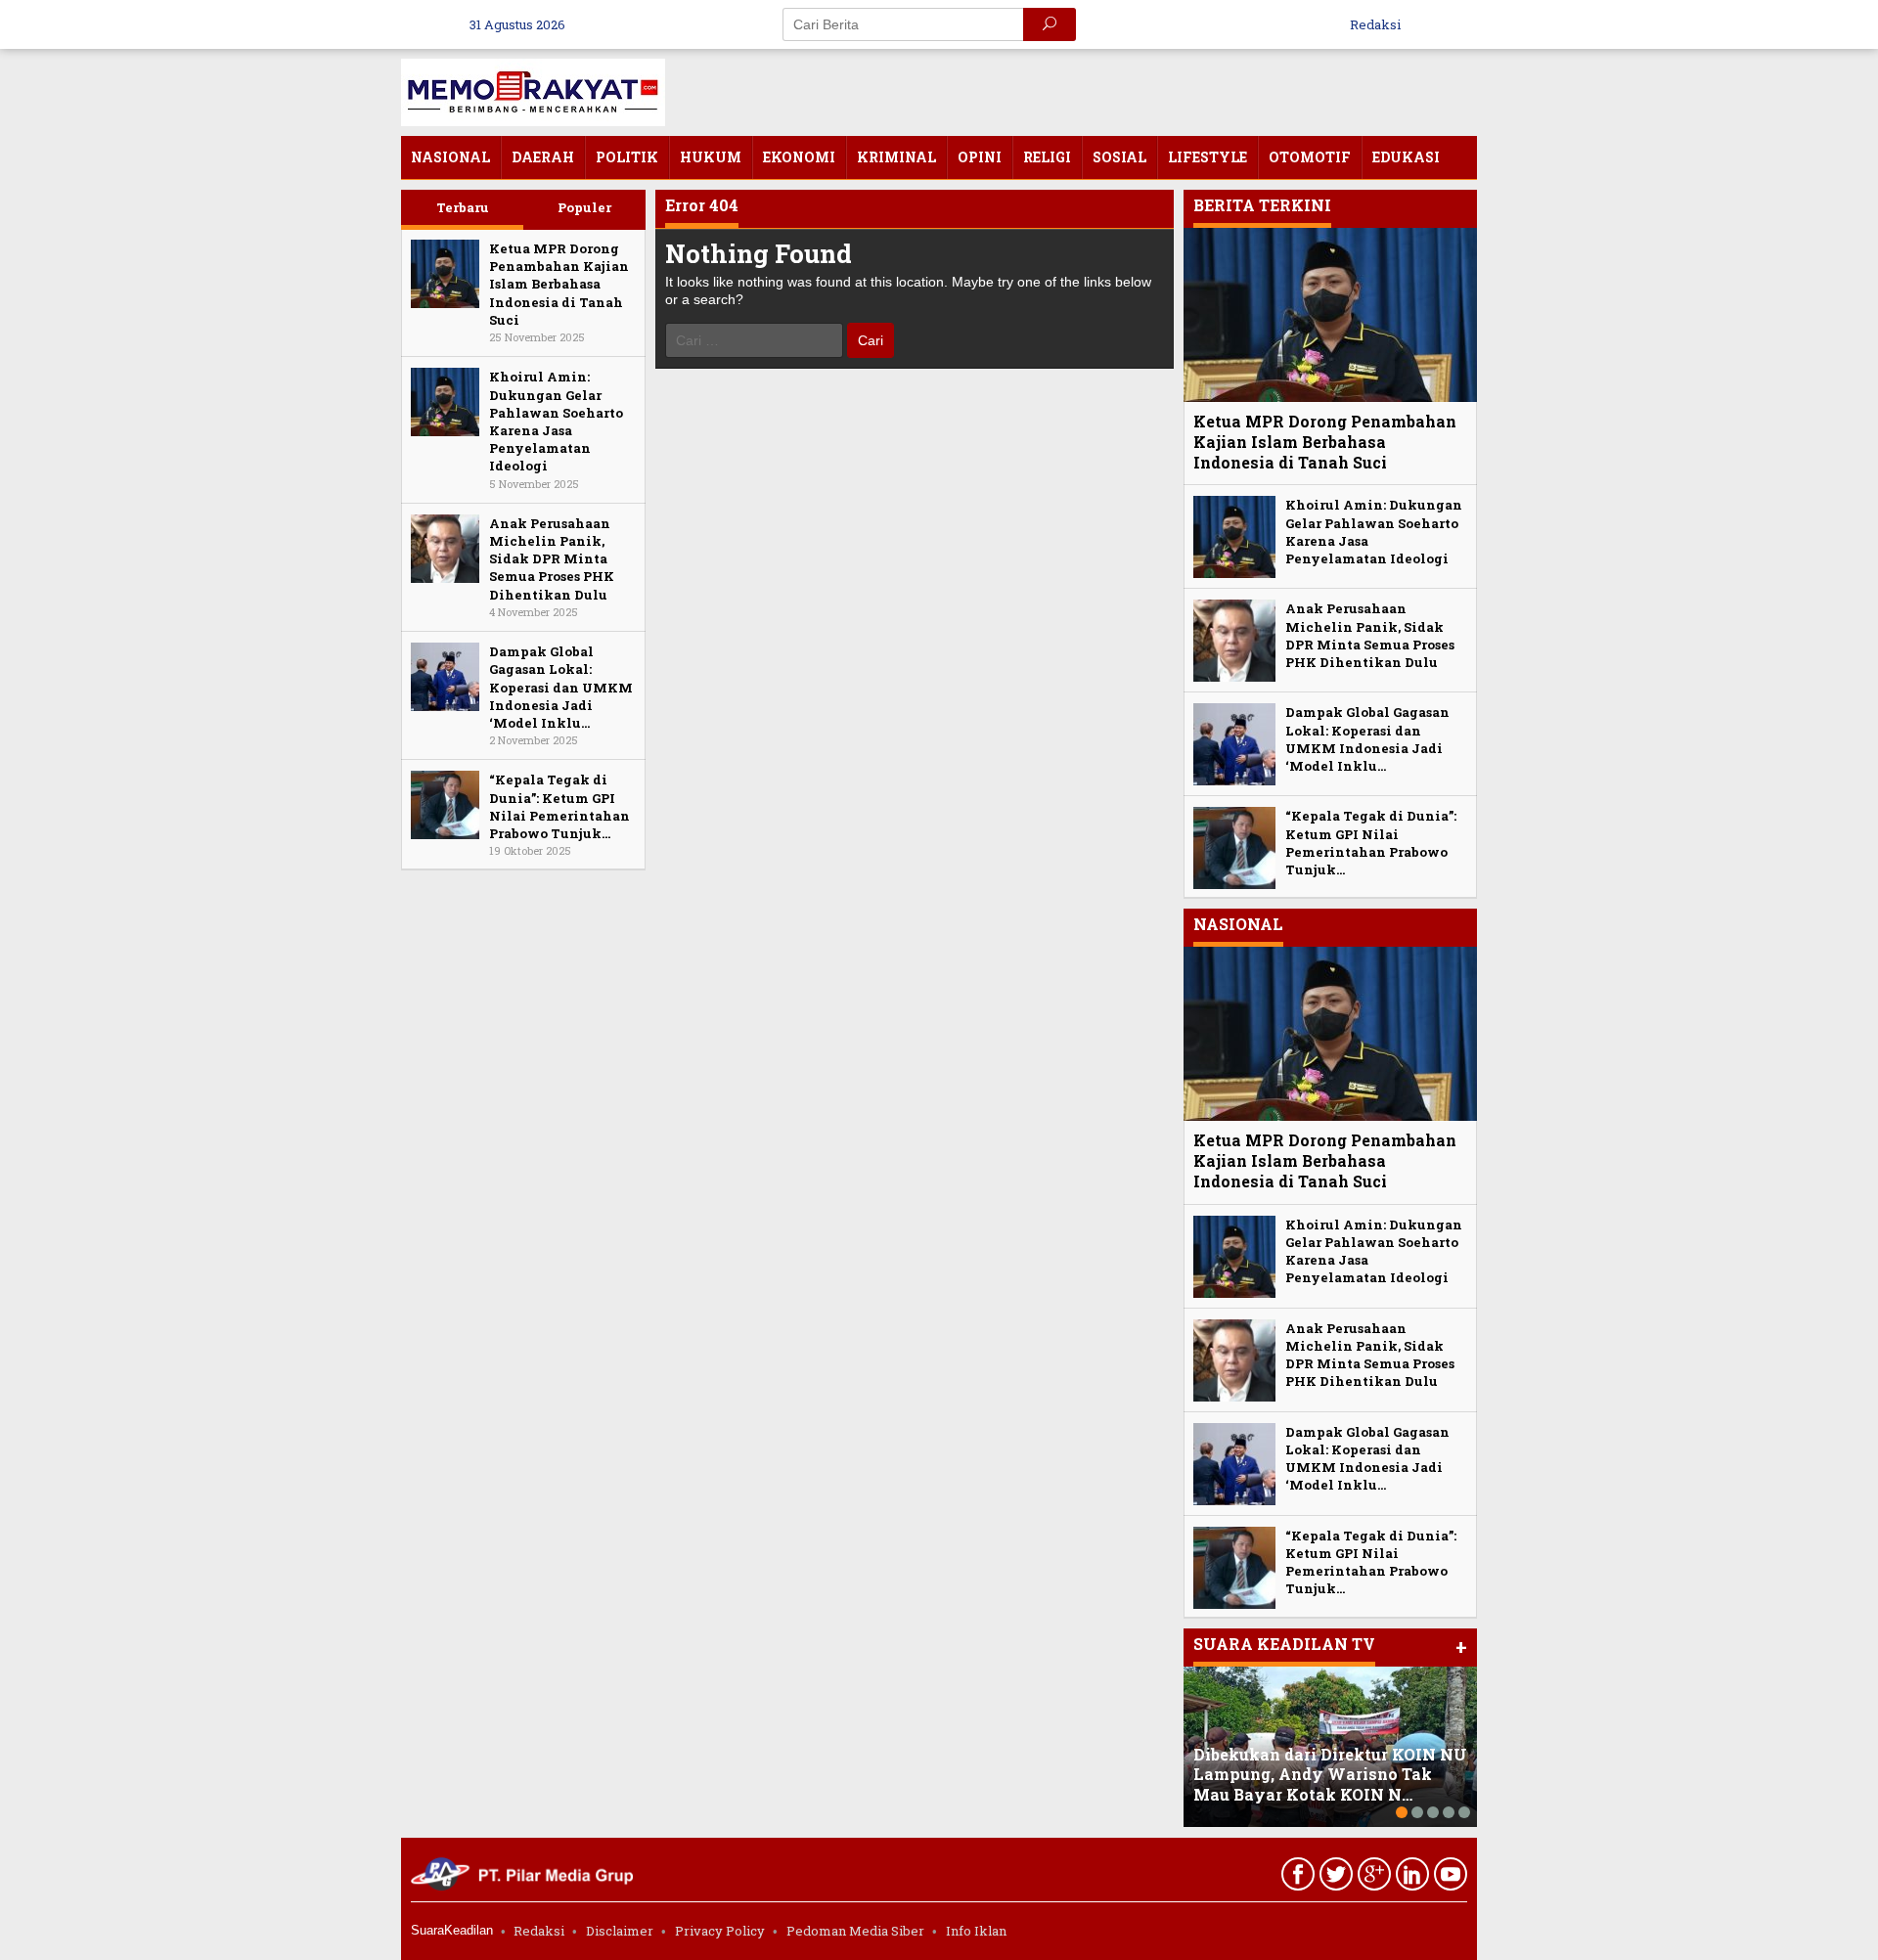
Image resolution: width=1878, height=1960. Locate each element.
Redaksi (539, 1931)
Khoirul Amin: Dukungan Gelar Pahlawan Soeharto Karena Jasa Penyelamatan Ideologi (556, 421)
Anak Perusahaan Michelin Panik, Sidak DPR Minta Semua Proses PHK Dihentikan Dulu (552, 559)
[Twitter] (1334, 1878)
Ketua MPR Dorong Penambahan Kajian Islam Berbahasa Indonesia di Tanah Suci (559, 284)
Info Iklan (976, 1931)
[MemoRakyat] (533, 90)
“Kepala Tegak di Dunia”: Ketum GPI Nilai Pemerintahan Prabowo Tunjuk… (559, 806)
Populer (584, 207)
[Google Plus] (1372, 1878)
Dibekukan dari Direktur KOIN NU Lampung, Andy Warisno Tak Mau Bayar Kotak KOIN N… (1330, 1775)
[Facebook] (1296, 1878)
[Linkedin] (1410, 1878)
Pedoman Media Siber (855, 1931)
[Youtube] (1448, 1878)
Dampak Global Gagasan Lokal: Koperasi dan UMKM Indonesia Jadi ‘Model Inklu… (561, 687)
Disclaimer (620, 1931)
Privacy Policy (720, 1931)
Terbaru (463, 207)
